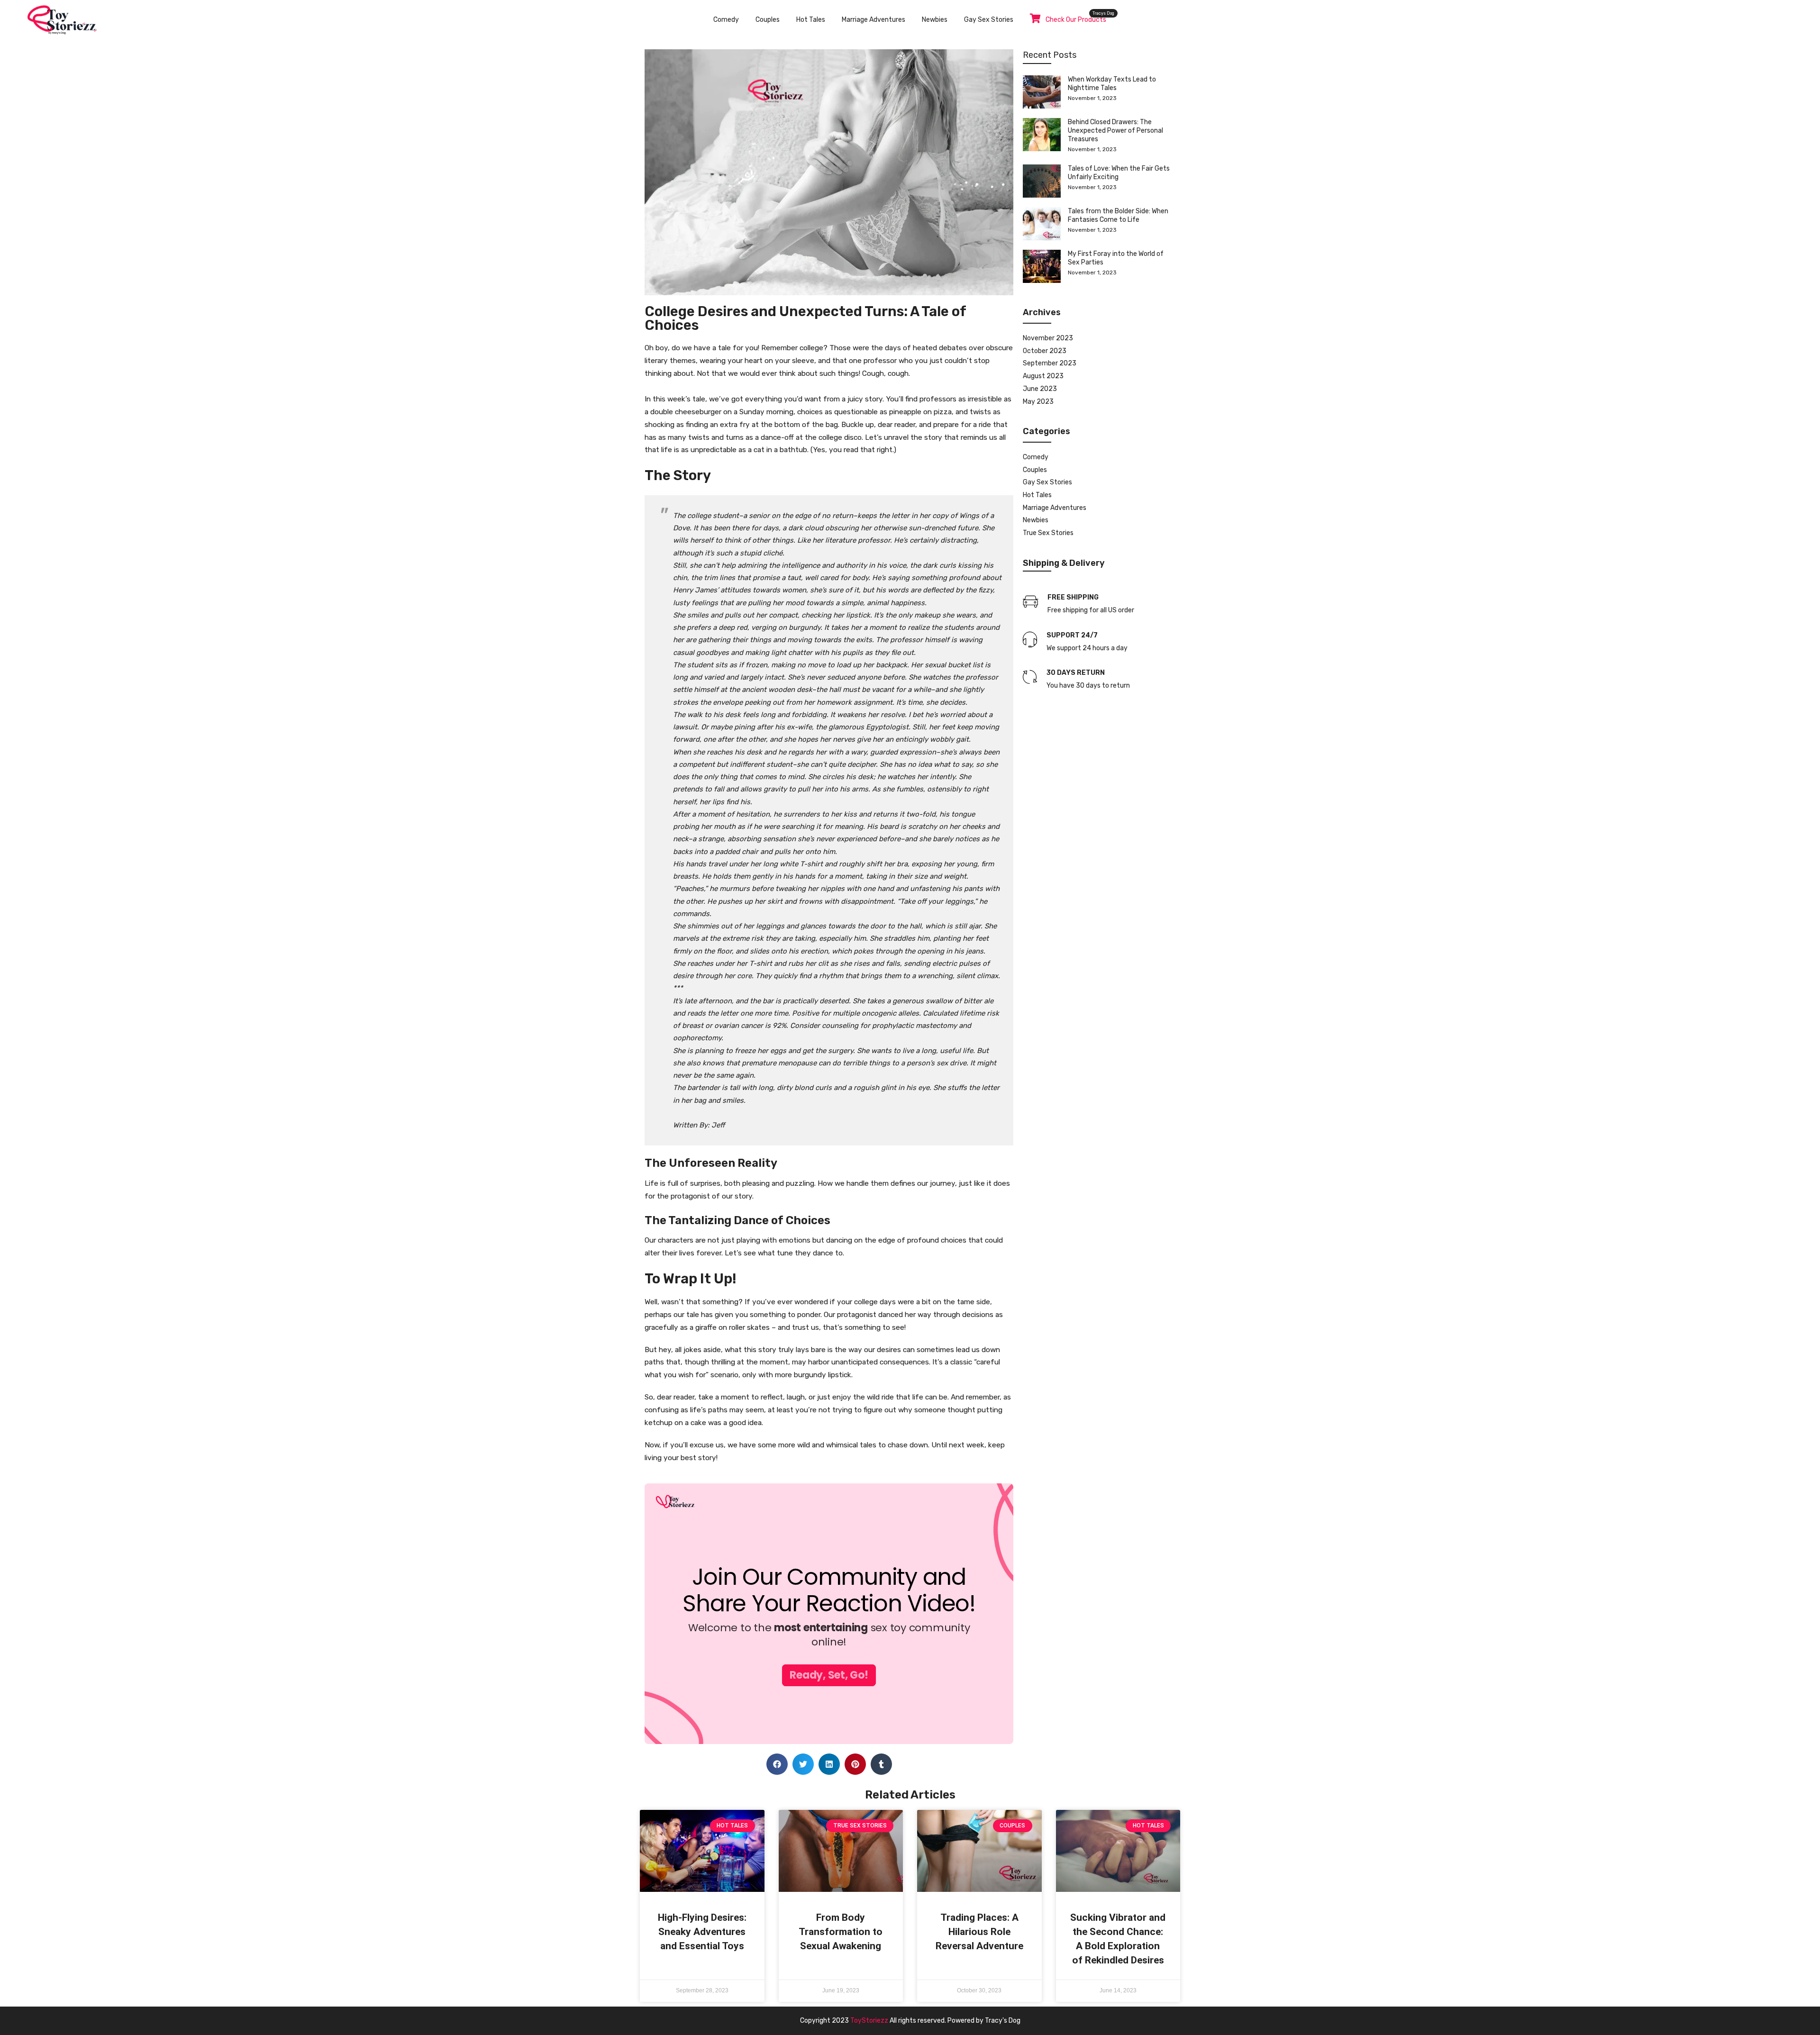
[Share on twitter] (803, 1764)
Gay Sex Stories (989, 20)
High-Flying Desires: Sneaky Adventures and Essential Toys (702, 1932)
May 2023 (1038, 402)
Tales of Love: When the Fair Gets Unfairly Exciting (1119, 173)
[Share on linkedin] (829, 1764)
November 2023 (1048, 338)
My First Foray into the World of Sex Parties (1116, 258)
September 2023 (1050, 363)
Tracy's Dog (1003, 2021)
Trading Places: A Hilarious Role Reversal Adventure (979, 1932)
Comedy (726, 20)
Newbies (935, 20)
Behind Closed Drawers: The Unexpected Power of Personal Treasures (1115, 131)
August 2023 (1043, 376)
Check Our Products (1076, 20)
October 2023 (1045, 351)
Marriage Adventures (874, 20)
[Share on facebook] (777, 1764)
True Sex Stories (1048, 533)
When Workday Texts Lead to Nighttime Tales (1112, 84)
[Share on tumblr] (881, 1764)
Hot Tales (811, 20)
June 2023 (1040, 389)
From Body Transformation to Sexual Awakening (841, 1932)
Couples (768, 20)
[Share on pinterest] (855, 1764)
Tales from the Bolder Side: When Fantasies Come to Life (1118, 215)
